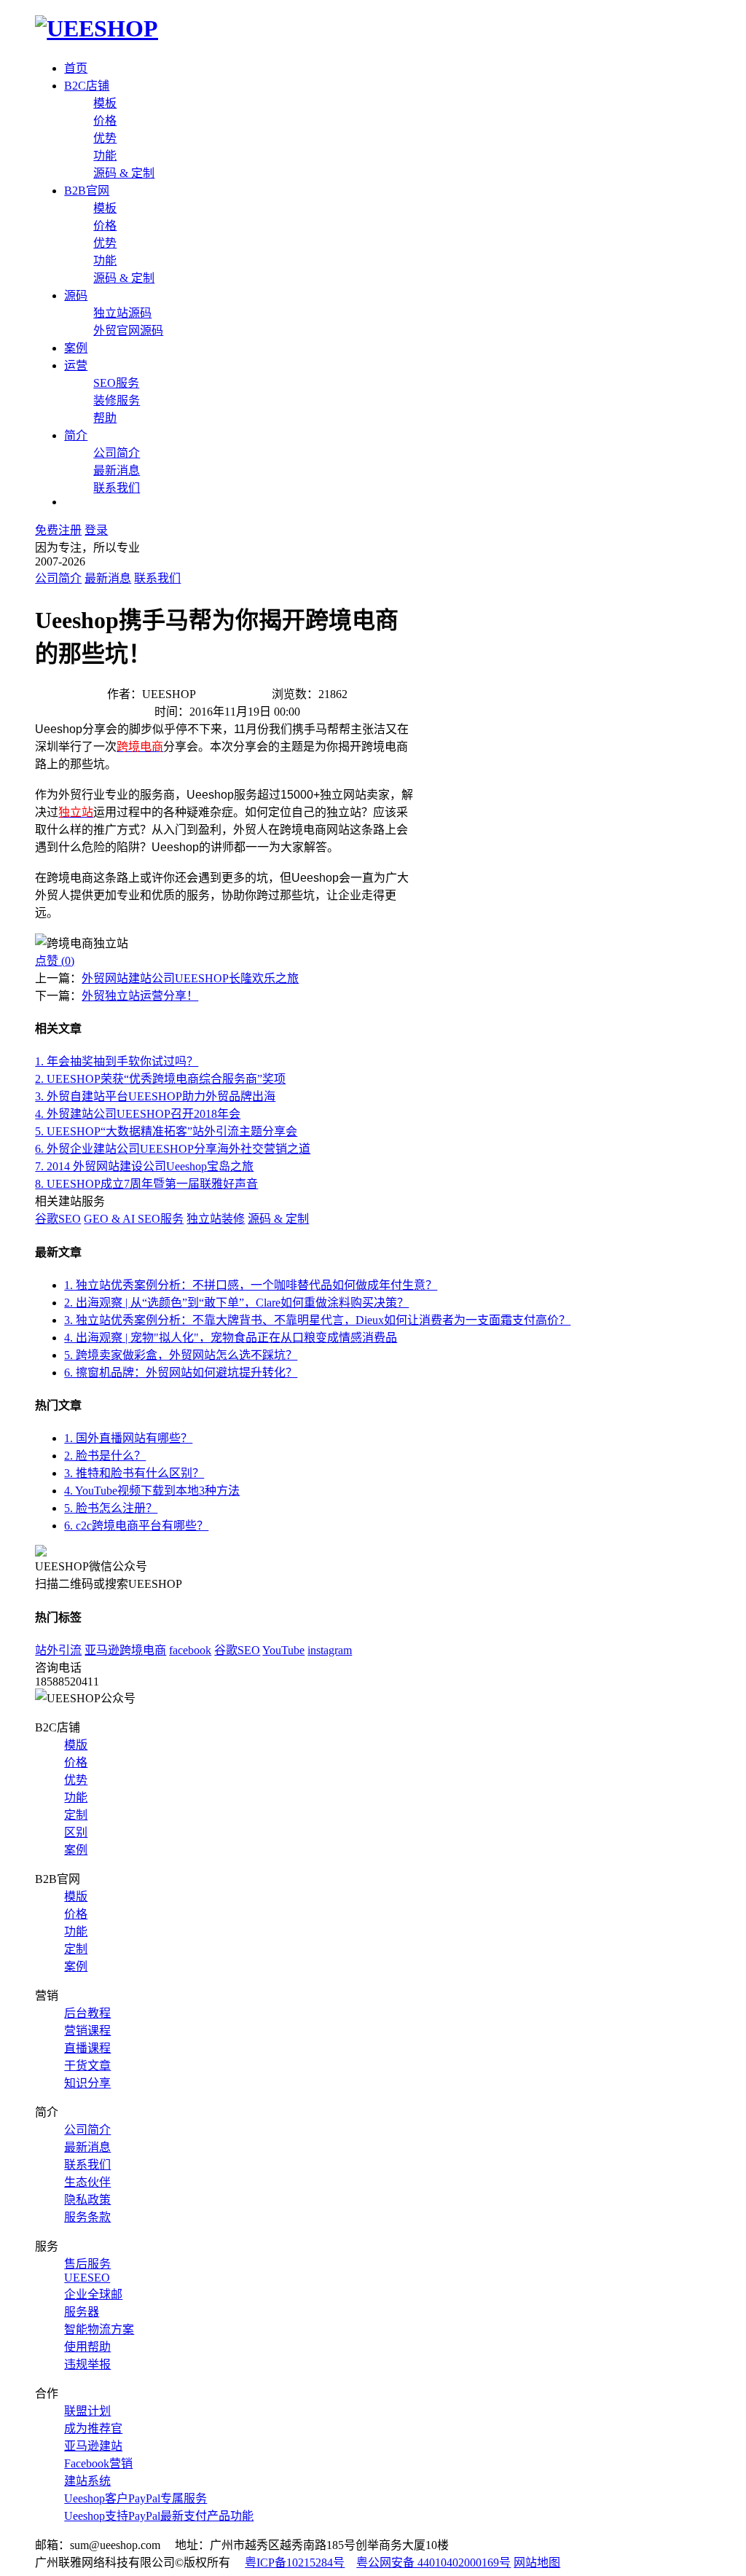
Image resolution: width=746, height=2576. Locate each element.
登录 (96, 530)
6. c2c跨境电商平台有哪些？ (136, 1526)
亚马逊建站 (93, 2446)
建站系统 (87, 2481)
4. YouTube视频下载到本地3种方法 (152, 1491)
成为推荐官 (93, 2428)
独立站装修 (216, 1219)
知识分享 (87, 2083)
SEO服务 (116, 383)
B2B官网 (87, 191)
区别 (76, 1832)
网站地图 (537, 2563)
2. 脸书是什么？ (105, 1456)
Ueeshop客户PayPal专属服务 (136, 2498)
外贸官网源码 (128, 330)
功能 (105, 156)
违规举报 (87, 2364)
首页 (76, 68)
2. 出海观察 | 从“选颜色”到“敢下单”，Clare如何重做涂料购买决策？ (236, 1303)
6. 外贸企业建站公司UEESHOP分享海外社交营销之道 (173, 1149)
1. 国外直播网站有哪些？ (128, 1438)
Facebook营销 (98, 2463)
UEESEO (87, 2278)
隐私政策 (87, 2200)
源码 (76, 295)
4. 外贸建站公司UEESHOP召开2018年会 (138, 1114)
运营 (76, 365)
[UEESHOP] (97, 28)
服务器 (82, 2312)
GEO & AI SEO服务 (134, 1219)
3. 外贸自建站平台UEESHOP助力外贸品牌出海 (155, 1096)
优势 (105, 138)
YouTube (283, 1650)
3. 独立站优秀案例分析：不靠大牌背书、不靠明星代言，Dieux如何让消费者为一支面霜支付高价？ (317, 1320)
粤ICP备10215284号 (295, 2563)
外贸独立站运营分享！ (140, 996)
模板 (105, 103)
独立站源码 (122, 313)
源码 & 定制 (124, 173)
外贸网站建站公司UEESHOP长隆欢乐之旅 (190, 978)
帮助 (105, 418)
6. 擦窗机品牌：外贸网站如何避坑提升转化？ (181, 1373)
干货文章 (87, 2066)
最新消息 (117, 470)
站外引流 (58, 1650)
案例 (76, 348)
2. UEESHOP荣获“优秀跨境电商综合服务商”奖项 (160, 1079)
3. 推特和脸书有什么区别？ (134, 1473)
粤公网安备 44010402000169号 (433, 2563)
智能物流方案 (99, 2329)
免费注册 (58, 530)
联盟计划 (87, 2411)
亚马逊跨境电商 (125, 1650)
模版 (76, 1745)
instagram (330, 1650)
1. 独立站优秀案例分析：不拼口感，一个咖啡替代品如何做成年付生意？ (251, 1285)
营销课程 (87, 2031)
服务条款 (87, 2217)
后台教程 (87, 2013)
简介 (76, 435)
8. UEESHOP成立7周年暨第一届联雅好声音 (146, 1184)
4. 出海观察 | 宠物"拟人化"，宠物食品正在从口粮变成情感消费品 (231, 1338)
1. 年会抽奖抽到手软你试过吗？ (117, 1061)
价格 (105, 121)
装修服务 (117, 400)
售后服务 (87, 2264)
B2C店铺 (87, 86)
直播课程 (87, 2048)
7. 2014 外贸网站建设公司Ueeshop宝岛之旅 (144, 1166)
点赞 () (55, 961)
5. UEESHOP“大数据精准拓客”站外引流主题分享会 (166, 1131)
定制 (76, 1815)
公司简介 (117, 453)
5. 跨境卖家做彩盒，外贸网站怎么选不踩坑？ (181, 1355)
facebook (190, 1650)
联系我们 (117, 488)
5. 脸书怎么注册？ (111, 1508)
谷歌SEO (58, 1219)
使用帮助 (87, 2347)
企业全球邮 (93, 2294)
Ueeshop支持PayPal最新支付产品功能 (159, 2516)
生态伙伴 (87, 2182)
